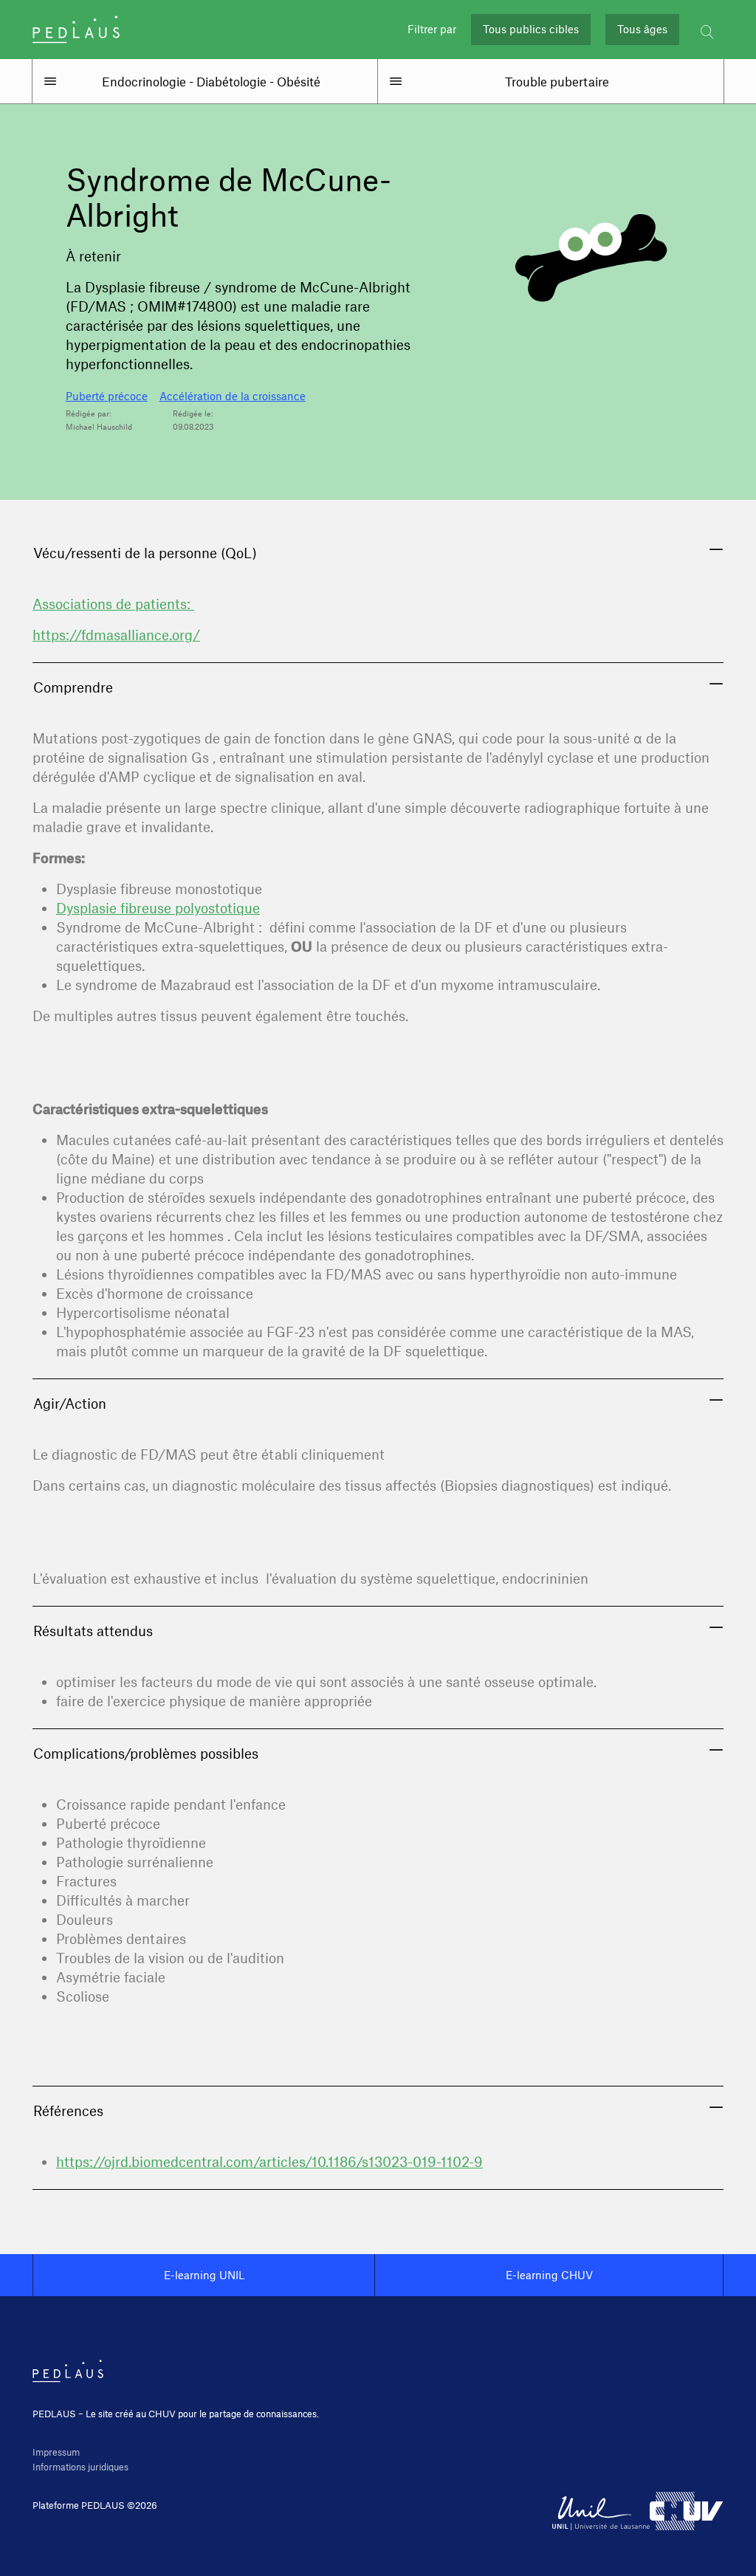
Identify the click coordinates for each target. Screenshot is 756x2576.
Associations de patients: (113, 604)
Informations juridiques (80, 2467)
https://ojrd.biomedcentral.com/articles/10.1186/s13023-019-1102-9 (269, 2161)
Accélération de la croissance (233, 396)
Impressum (56, 2452)
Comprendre (73, 687)
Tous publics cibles (531, 29)
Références (68, 2110)
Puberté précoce (107, 396)
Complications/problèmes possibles (146, 1753)
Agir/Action (70, 1403)
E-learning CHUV (549, 2275)
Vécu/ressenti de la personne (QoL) (145, 553)
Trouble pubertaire (557, 81)
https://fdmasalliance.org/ (116, 635)
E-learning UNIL (204, 2275)
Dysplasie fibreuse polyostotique (158, 908)
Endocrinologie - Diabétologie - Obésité (211, 81)
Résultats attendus (93, 1631)
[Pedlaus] (76, 30)
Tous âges (642, 29)
